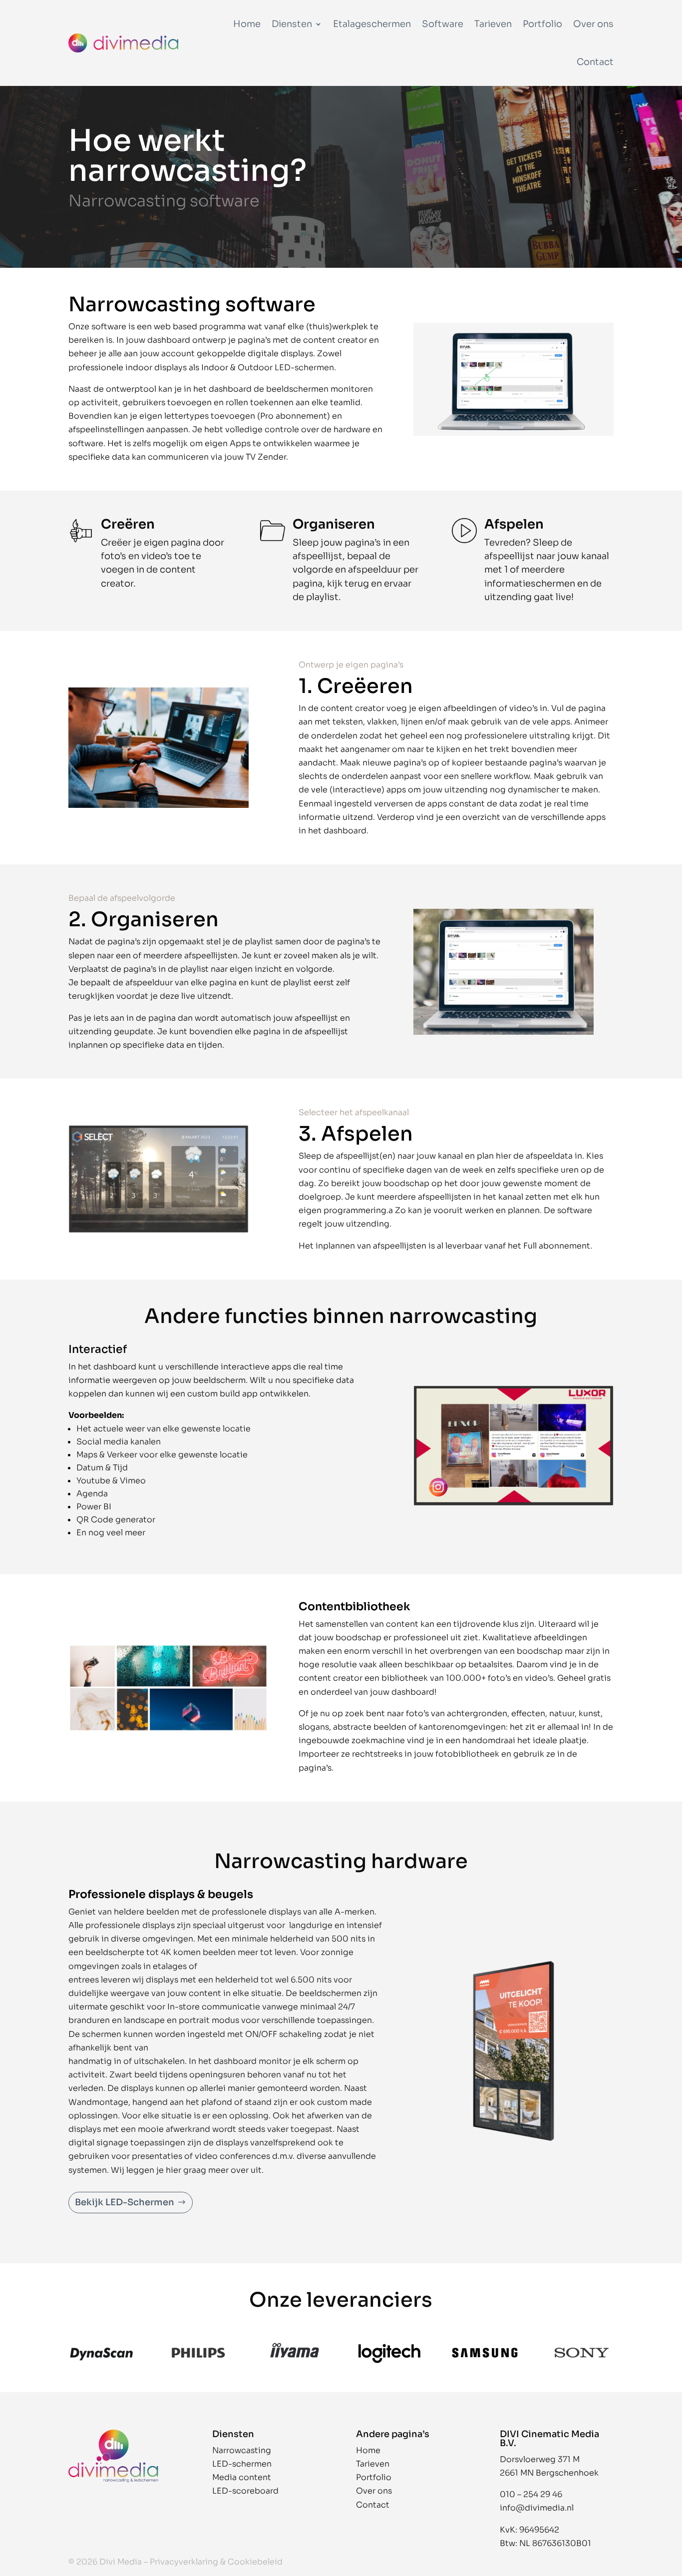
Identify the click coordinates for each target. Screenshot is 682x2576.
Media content (242, 2477)
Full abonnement (557, 1246)
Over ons (593, 24)
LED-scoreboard (245, 2491)
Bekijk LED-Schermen (125, 2202)
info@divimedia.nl (537, 2508)
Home (247, 24)
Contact (595, 62)
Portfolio (542, 24)
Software (443, 24)
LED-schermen (304, 367)
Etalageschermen (372, 24)
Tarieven (493, 24)
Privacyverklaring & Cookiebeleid (216, 2562)
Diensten (292, 24)
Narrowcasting (242, 2450)
